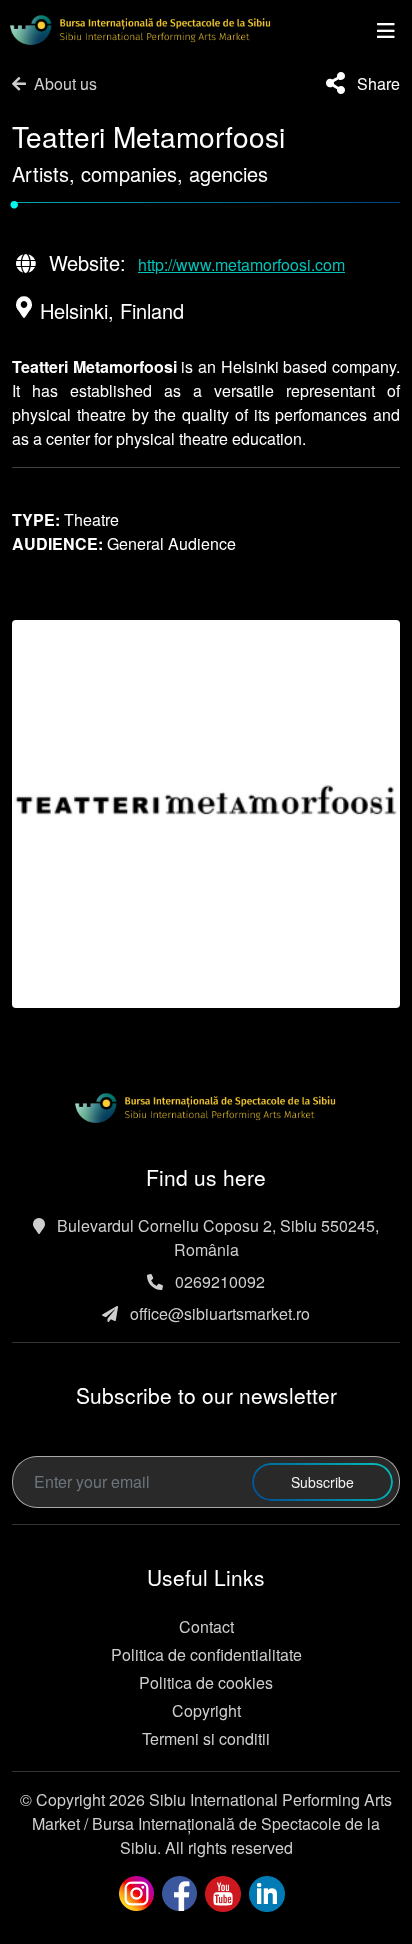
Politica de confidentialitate (206, 1654)
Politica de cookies (206, 1682)
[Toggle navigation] (386, 30)
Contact (206, 1626)
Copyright (206, 1710)
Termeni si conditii (206, 1738)
